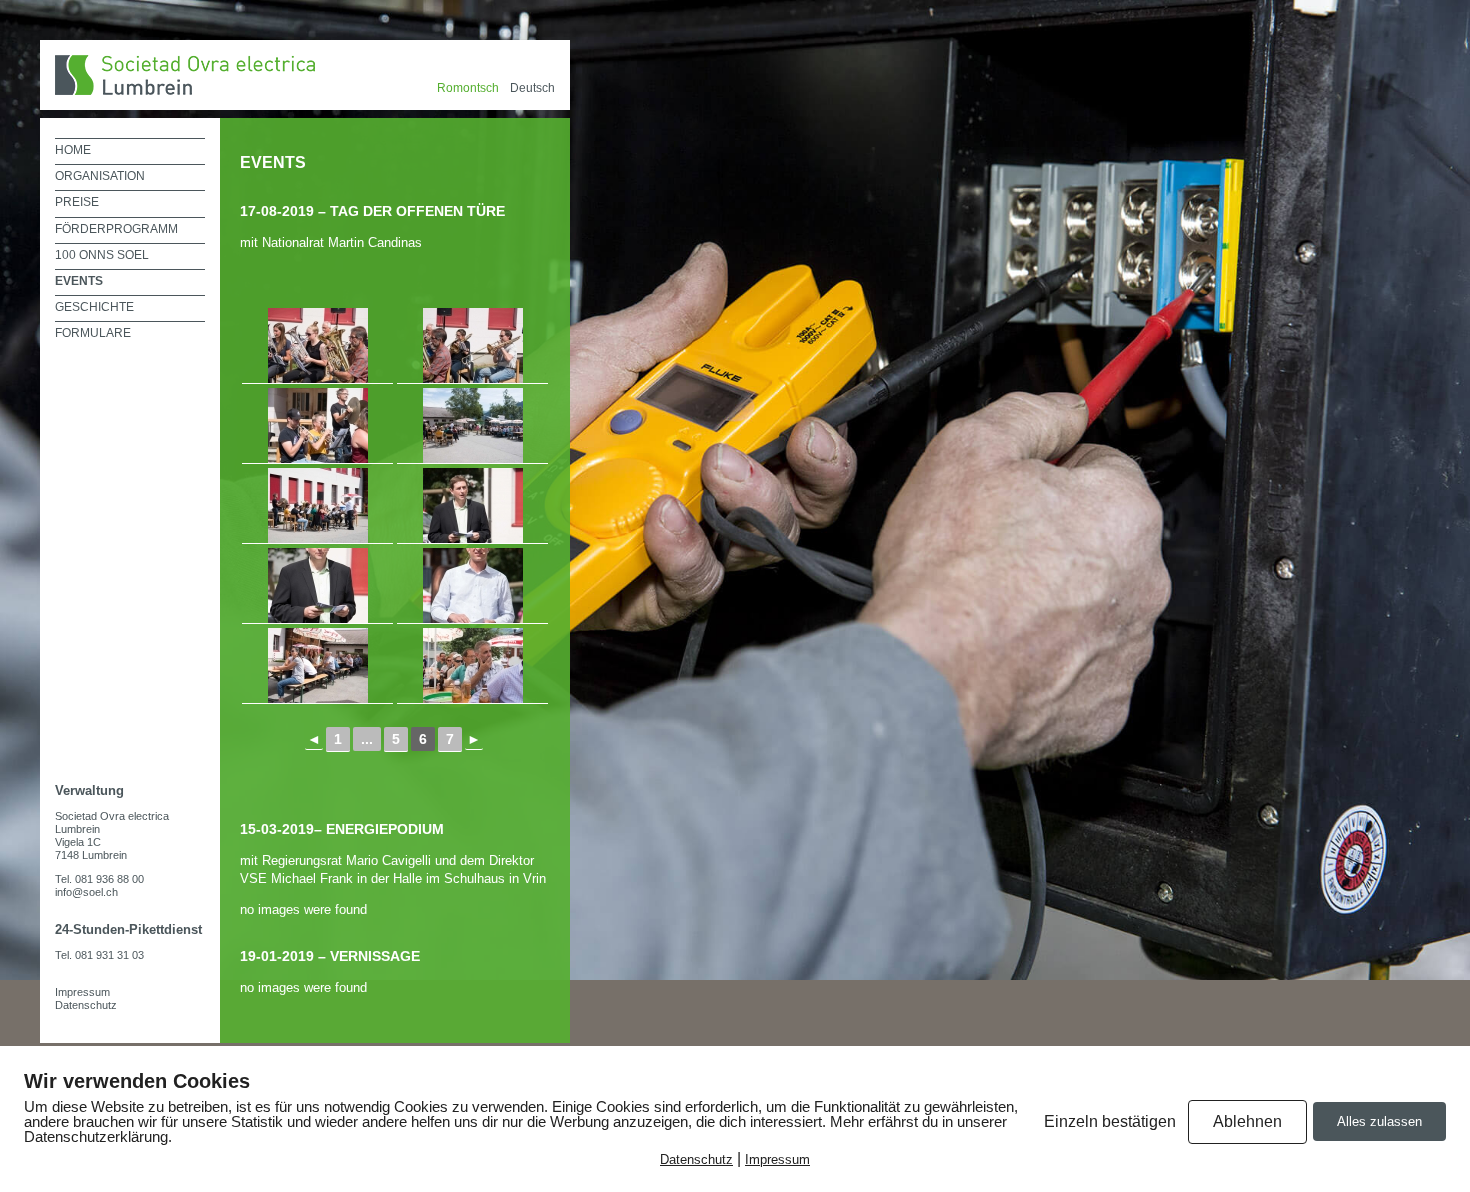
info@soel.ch (86, 892)
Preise (77, 202)
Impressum (82, 992)
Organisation (100, 176)
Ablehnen (1247, 1121)
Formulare (93, 333)
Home (73, 150)
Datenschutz (86, 1005)
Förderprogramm (116, 229)
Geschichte (94, 307)
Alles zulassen (1379, 1121)
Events (79, 281)
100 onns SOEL (102, 255)
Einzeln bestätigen (1110, 1121)
